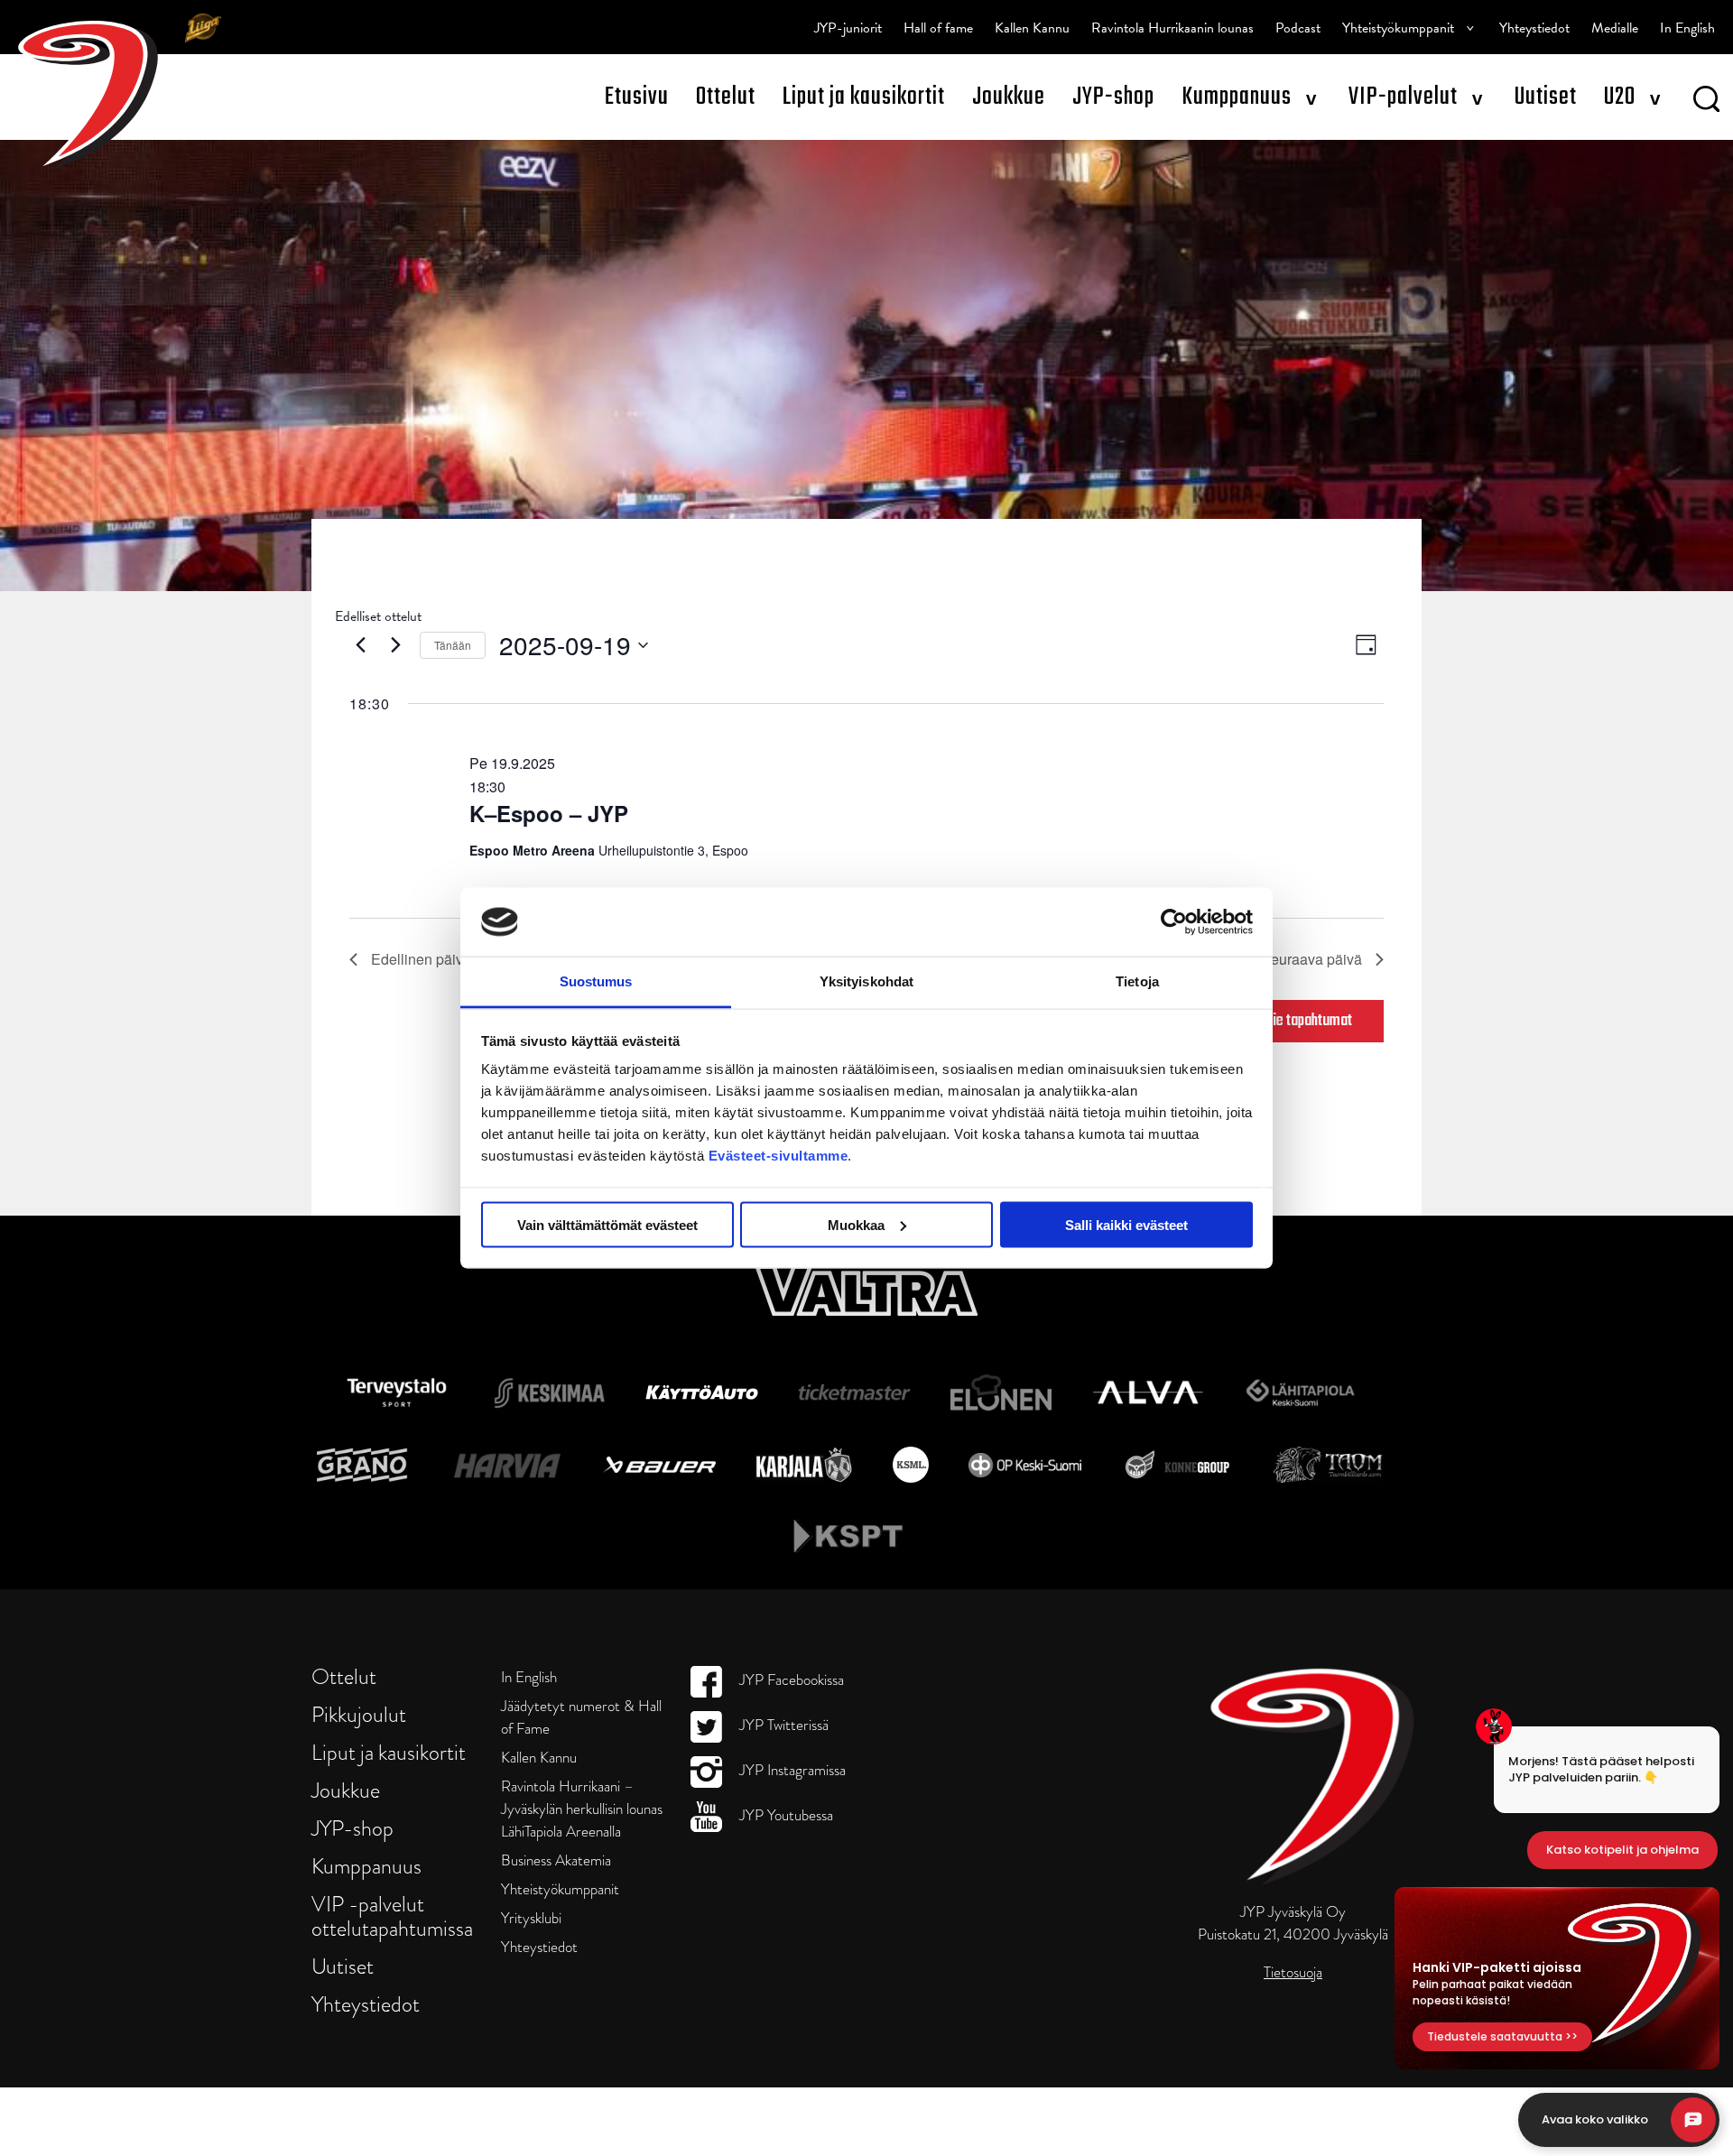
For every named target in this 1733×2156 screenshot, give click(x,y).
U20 (1620, 97)
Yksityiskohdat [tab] (866, 981)
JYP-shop (1113, 97)
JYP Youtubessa (784, 1815)
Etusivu (637, 97)
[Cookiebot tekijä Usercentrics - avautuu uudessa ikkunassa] (1174, 921)
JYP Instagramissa (791, 1770)
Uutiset (1546, 97)
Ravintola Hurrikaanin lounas (1172, 28)
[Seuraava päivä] (395, 645)
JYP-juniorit (848, 28)
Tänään (453, 645)
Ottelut (726, 97)
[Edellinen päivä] (360, 645)
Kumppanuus (1237, 97)
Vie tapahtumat (1309, 1021)
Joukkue (1009, 97)
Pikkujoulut (359, 1714)
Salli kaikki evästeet (1126, 1224)
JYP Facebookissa (790, 1680)
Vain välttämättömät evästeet (607, 1224)
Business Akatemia (556, 1860)
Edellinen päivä (421, 959)
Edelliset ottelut (378, 616)
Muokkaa (856, 1224)
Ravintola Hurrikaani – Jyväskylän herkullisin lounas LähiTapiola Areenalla (582, 1809)
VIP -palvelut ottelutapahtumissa (392, 1916)
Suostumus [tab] (596, 981)
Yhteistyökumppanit (1398, 28)
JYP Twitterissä (782, 1725)
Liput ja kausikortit (864, 97)
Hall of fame (938, 28)
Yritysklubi (531, 1918)
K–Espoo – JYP (549, 813)
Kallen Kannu (1032, 28)
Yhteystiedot (1534, 28)
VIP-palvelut (1403, 97)
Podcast (1298, 28)
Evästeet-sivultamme (778, 1156)
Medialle (1615, 28)
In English (1687, 28)
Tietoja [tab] (1137, 981)
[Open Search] (1706, 102)
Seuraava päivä (1311, 959)
